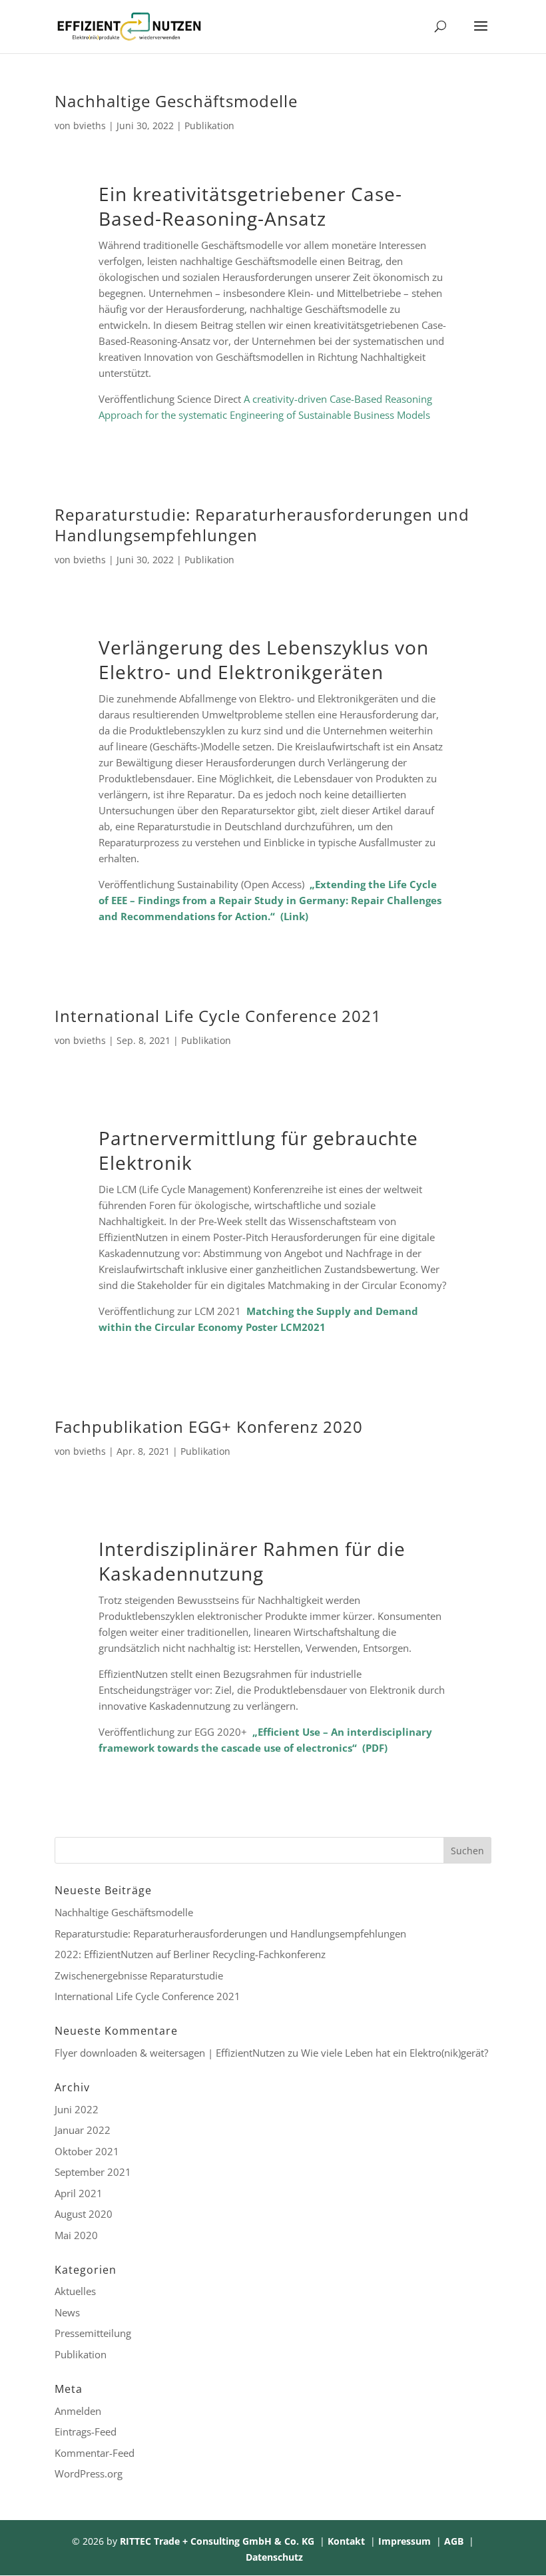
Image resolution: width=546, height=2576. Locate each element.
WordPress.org (89, 2473)
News (67, 2312)
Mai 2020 (76, 2235)
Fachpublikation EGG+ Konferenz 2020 (209, 1426)
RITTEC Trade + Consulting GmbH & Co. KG (217, 2541)
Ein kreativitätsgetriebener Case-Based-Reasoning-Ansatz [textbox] (250, 206)
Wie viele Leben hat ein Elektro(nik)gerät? (395, 2053)
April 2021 (79, 2193)
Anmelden (78, 2411)
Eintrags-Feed (86, 2432)
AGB (454, 2541)
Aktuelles (75, 2291)
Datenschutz (274, 2557)
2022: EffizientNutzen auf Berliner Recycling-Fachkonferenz (190, 1954)
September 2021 (93, 2172)
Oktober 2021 (87, 2151)
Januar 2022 (83, 2130)
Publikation (209, 126)
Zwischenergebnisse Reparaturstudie (139, 1975)
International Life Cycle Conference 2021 (218, 1016)
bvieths (90, 126)
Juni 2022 (77, 2109)
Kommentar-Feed (95, 2453)
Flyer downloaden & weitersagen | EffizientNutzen (170, 2053)
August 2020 (84, 2214)
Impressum (405, 2541)
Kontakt (346, 2541)
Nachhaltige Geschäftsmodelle (176, 101)
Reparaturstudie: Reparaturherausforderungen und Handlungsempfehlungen (262, 525)
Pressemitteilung (93, 2333)
